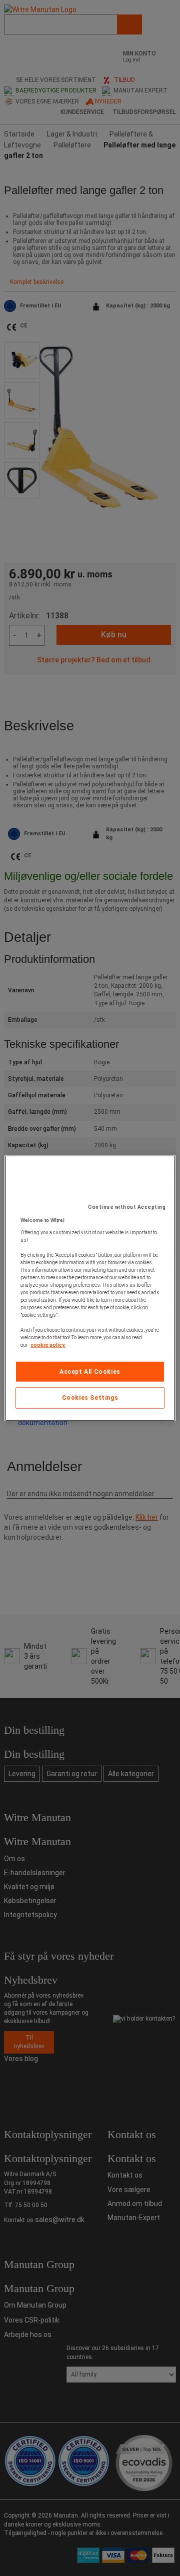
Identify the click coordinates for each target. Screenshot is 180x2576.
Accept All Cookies (90, 1371)
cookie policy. (48, 1344)
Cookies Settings (90, 1398)
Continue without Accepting (127, 1207)
